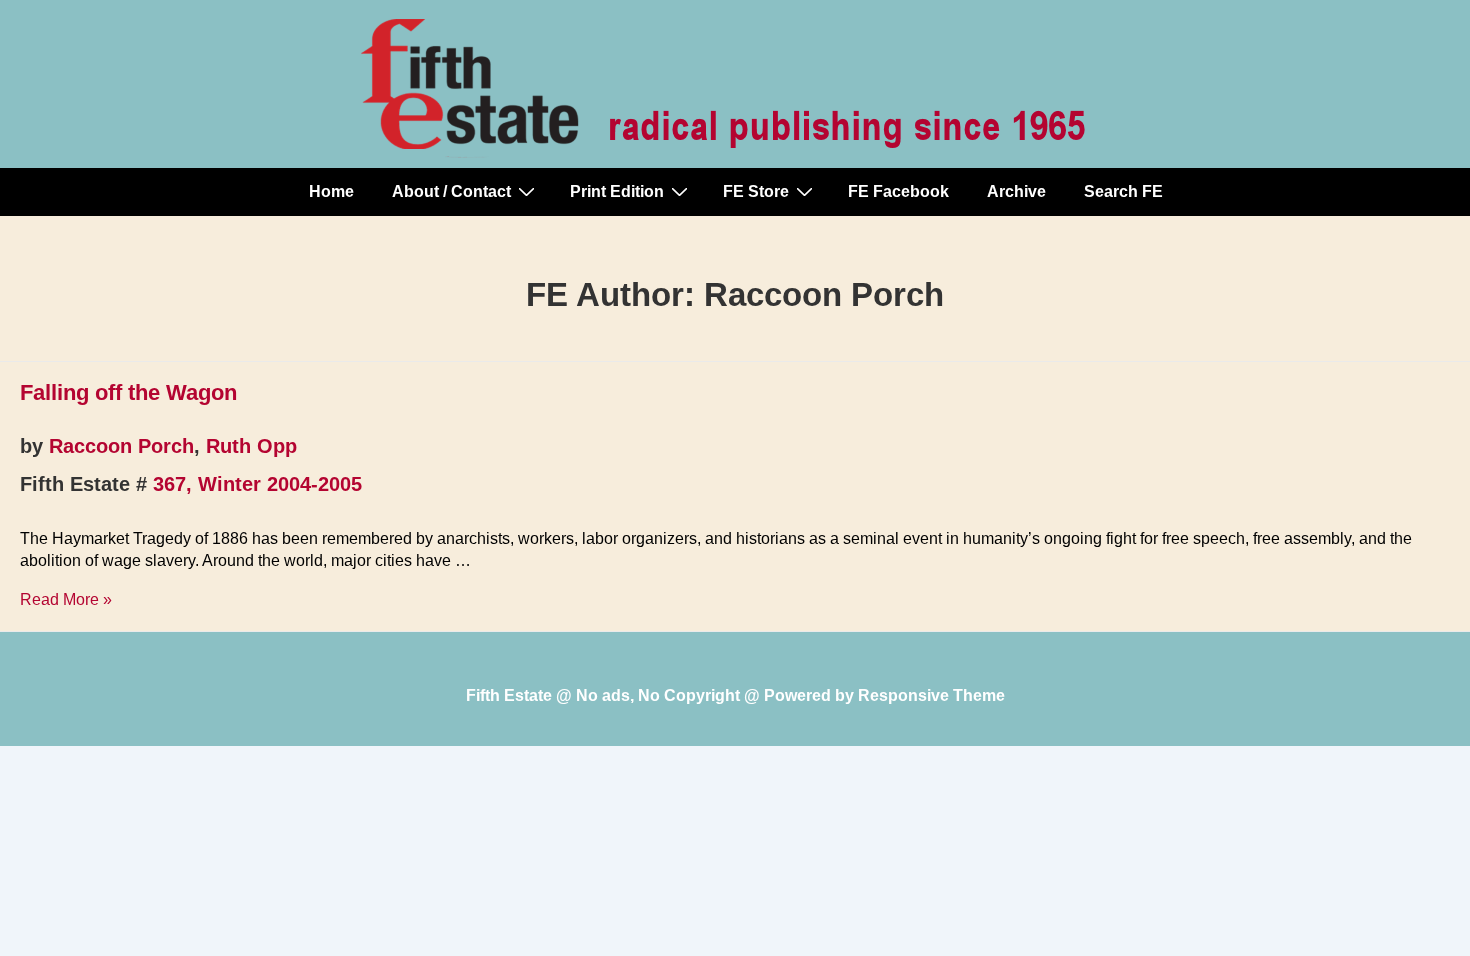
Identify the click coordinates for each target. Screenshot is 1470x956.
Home (331, 191)
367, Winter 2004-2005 (257, 484)
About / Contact (451, 191)
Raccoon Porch (121, 446)
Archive (1016, 191)
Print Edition (617, 191)
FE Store (756, 191)
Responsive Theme (931, 695)
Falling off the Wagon (128, 392)
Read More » (66, 599)
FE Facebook (898, 191)
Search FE (1123, 191)
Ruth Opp (251, 446)
